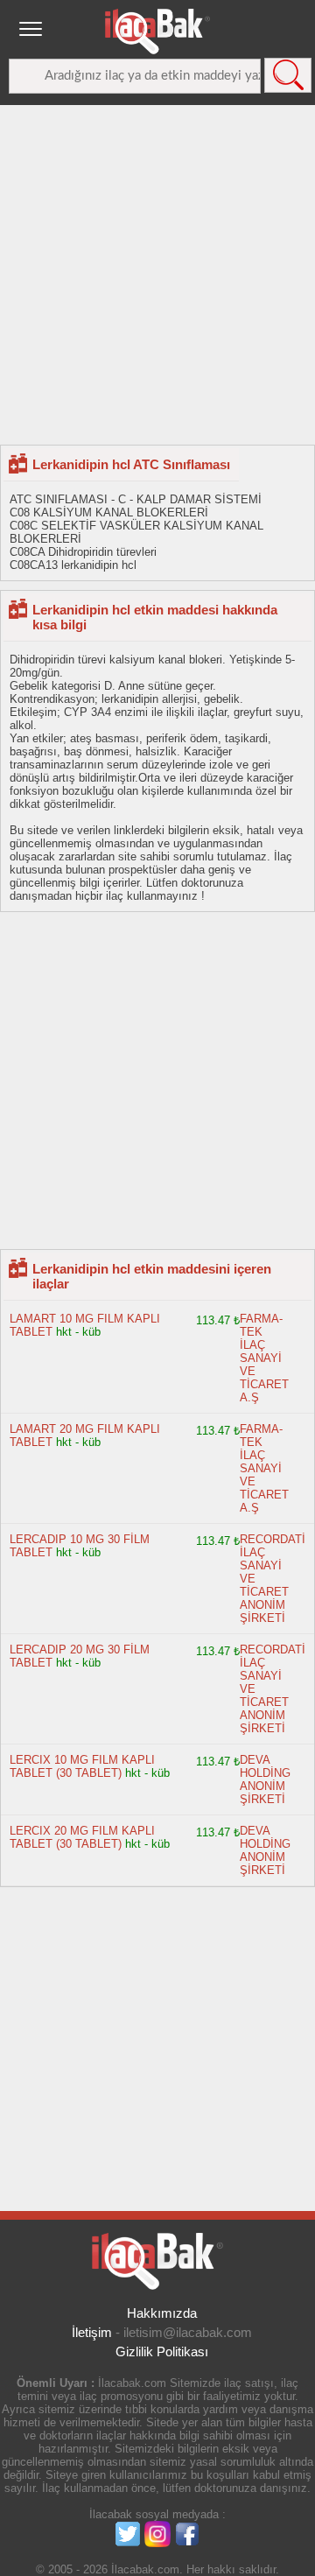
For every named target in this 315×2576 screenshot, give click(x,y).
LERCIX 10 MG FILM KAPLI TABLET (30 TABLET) (82, 1766)
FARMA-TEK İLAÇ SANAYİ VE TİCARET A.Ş (264, 1358)
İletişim (92, 2332)
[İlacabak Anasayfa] (157, 32)
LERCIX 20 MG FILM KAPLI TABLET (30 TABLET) (82, 1837)
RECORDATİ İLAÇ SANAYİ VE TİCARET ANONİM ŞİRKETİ (273, 1579)
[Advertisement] (157, 274)
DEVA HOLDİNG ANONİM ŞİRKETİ (265, 1779)
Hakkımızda (162, 2313)
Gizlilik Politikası (162, 2351)
